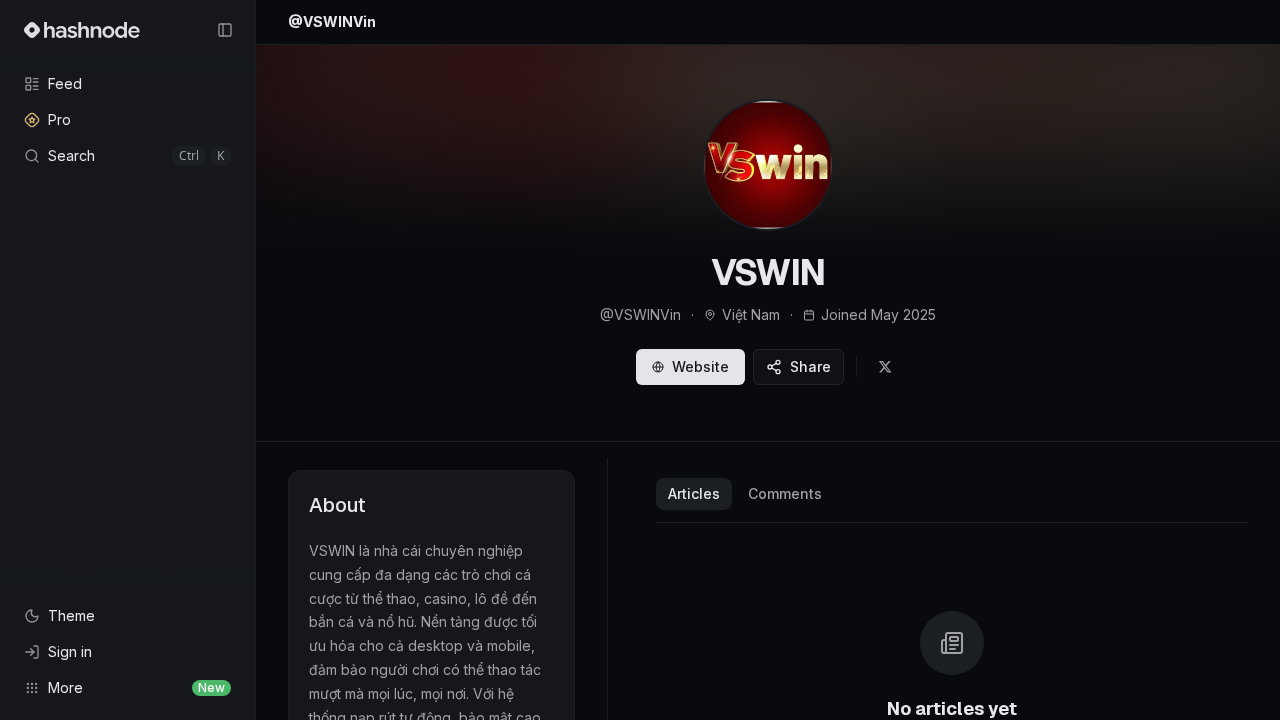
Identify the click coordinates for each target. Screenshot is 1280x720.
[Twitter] (885, 367)
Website (700, 366)
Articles (694, 493)
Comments (785, 493)
